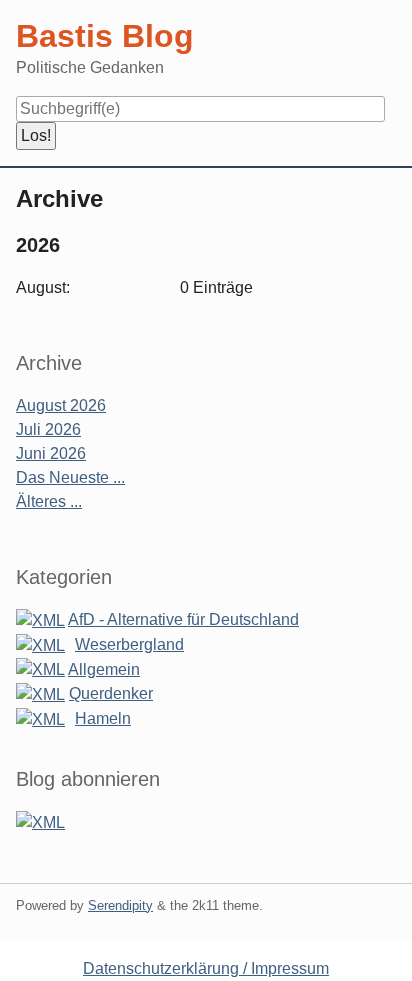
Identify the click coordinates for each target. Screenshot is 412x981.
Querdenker (111, 693)
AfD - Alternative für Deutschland (183, 619)
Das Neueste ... (70, 477)
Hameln (103, 718)
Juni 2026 (51, 453)
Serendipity (120, 905)
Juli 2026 (48, 429)
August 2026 (61, 405)
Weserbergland (129, 644)
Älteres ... (49, 501)
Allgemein (104, 669)
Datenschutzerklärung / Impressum (206, 968)
